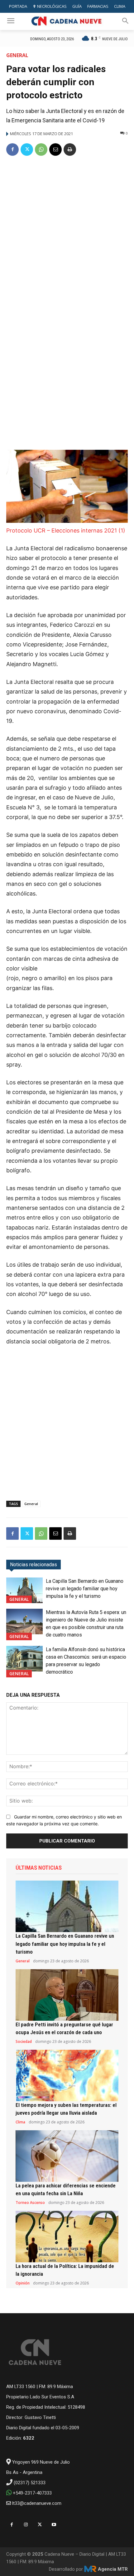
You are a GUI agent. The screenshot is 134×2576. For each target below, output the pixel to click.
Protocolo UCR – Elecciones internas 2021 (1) (66, 530)
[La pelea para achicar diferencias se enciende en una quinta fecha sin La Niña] (67, 2156)
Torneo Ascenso (30, 2203)
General (17, 55)
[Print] (70, 150)
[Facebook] (12, 150)
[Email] (55, 150)
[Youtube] (54, 2525)
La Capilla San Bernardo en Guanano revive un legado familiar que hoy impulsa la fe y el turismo (85, 1589)
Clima (20, 2122)
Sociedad (24, 2042)
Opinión (23, 2283)
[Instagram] (26, 2525)
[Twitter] (27, 150)
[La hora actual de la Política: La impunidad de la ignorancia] (67, 2237)
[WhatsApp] (41, 150)
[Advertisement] (67, 232)
